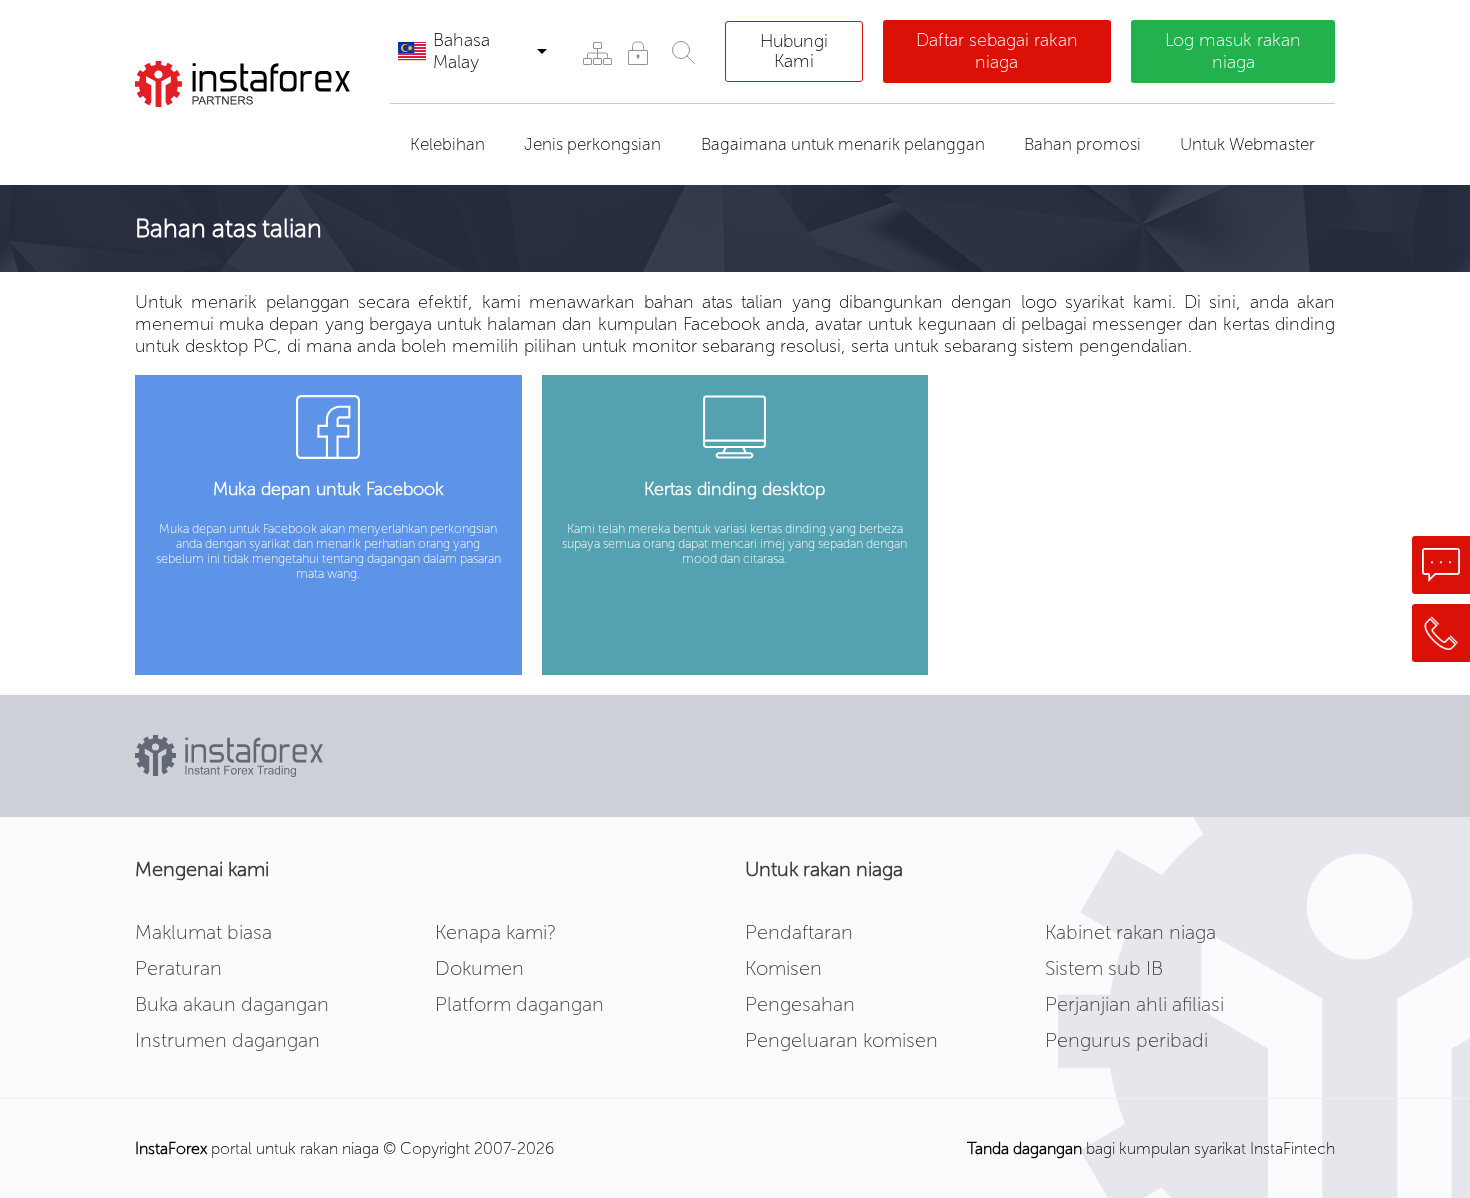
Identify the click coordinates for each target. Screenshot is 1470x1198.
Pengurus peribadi (1126, 1040)
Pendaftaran (799, 932)
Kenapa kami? (495, 932)
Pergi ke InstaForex (248, 132)
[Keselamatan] (637, 52)
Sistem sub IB (1104, 968)
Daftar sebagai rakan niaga (997, 51)
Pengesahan (800, 1004)
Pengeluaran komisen (841, 1040)
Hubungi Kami (794, 51)
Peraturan (178, 968)
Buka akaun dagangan (232, 1004)
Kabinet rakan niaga (1130, 932)
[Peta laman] (596, 52)
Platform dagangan (519, 1004)
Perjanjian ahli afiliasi (1134, 1004)
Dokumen (479, 968)
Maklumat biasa (203, 932)
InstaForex (171, 1148)
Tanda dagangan (1024, 1148)
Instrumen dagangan (227, 1040)
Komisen (783, 968)
